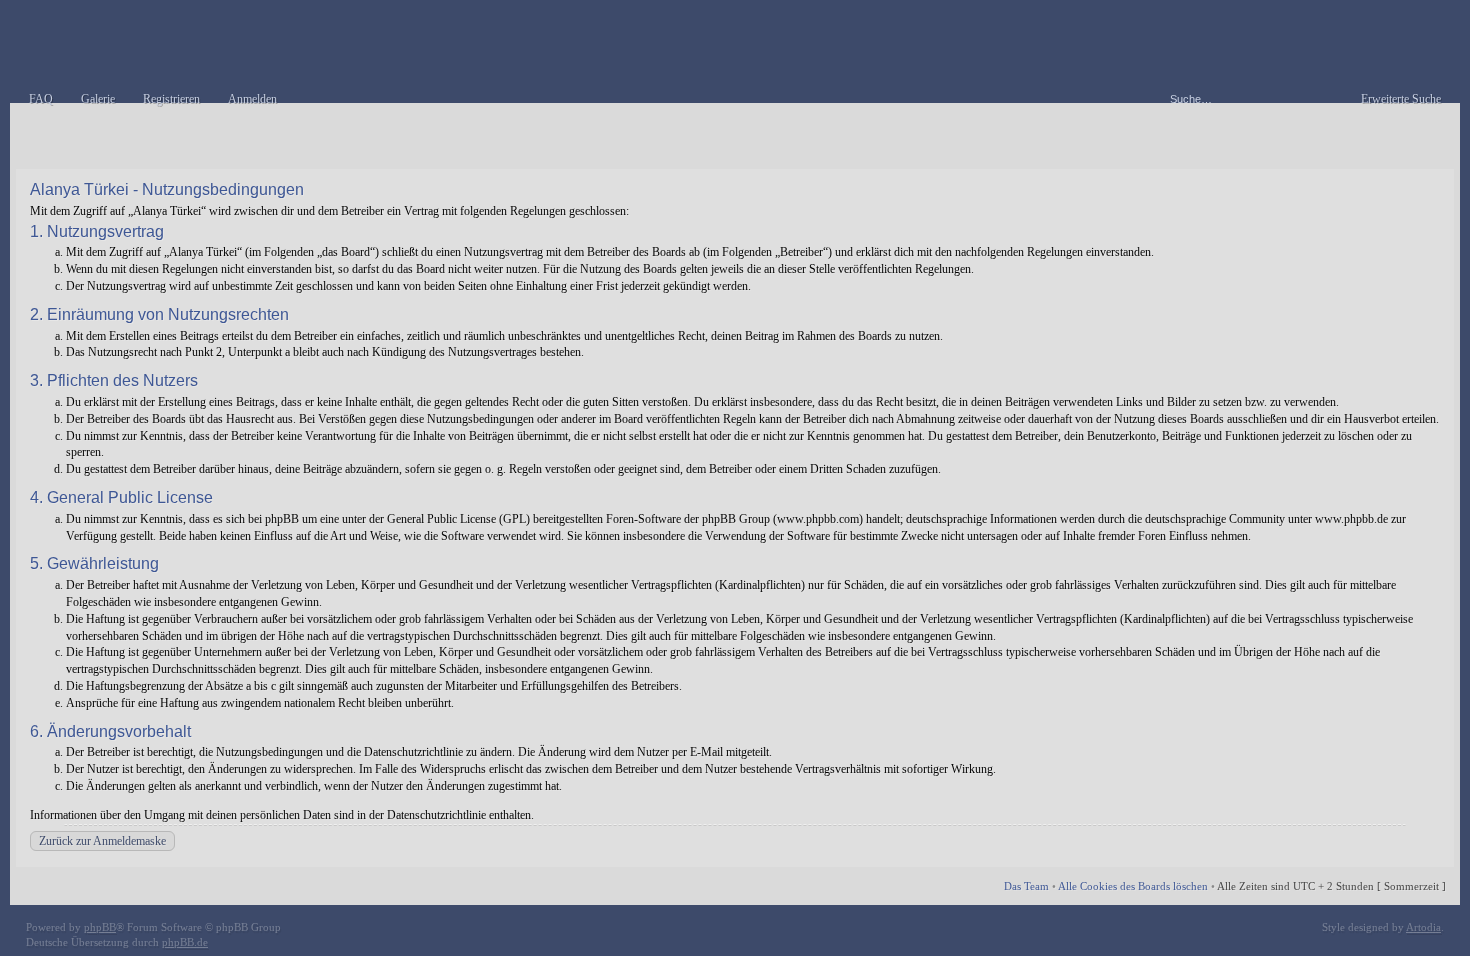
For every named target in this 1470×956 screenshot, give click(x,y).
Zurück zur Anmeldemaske (102, 841)
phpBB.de (185, 942)
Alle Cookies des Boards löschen (1133, 886)
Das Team (1026, 886)
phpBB (100, 927)
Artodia (1423, 927)
